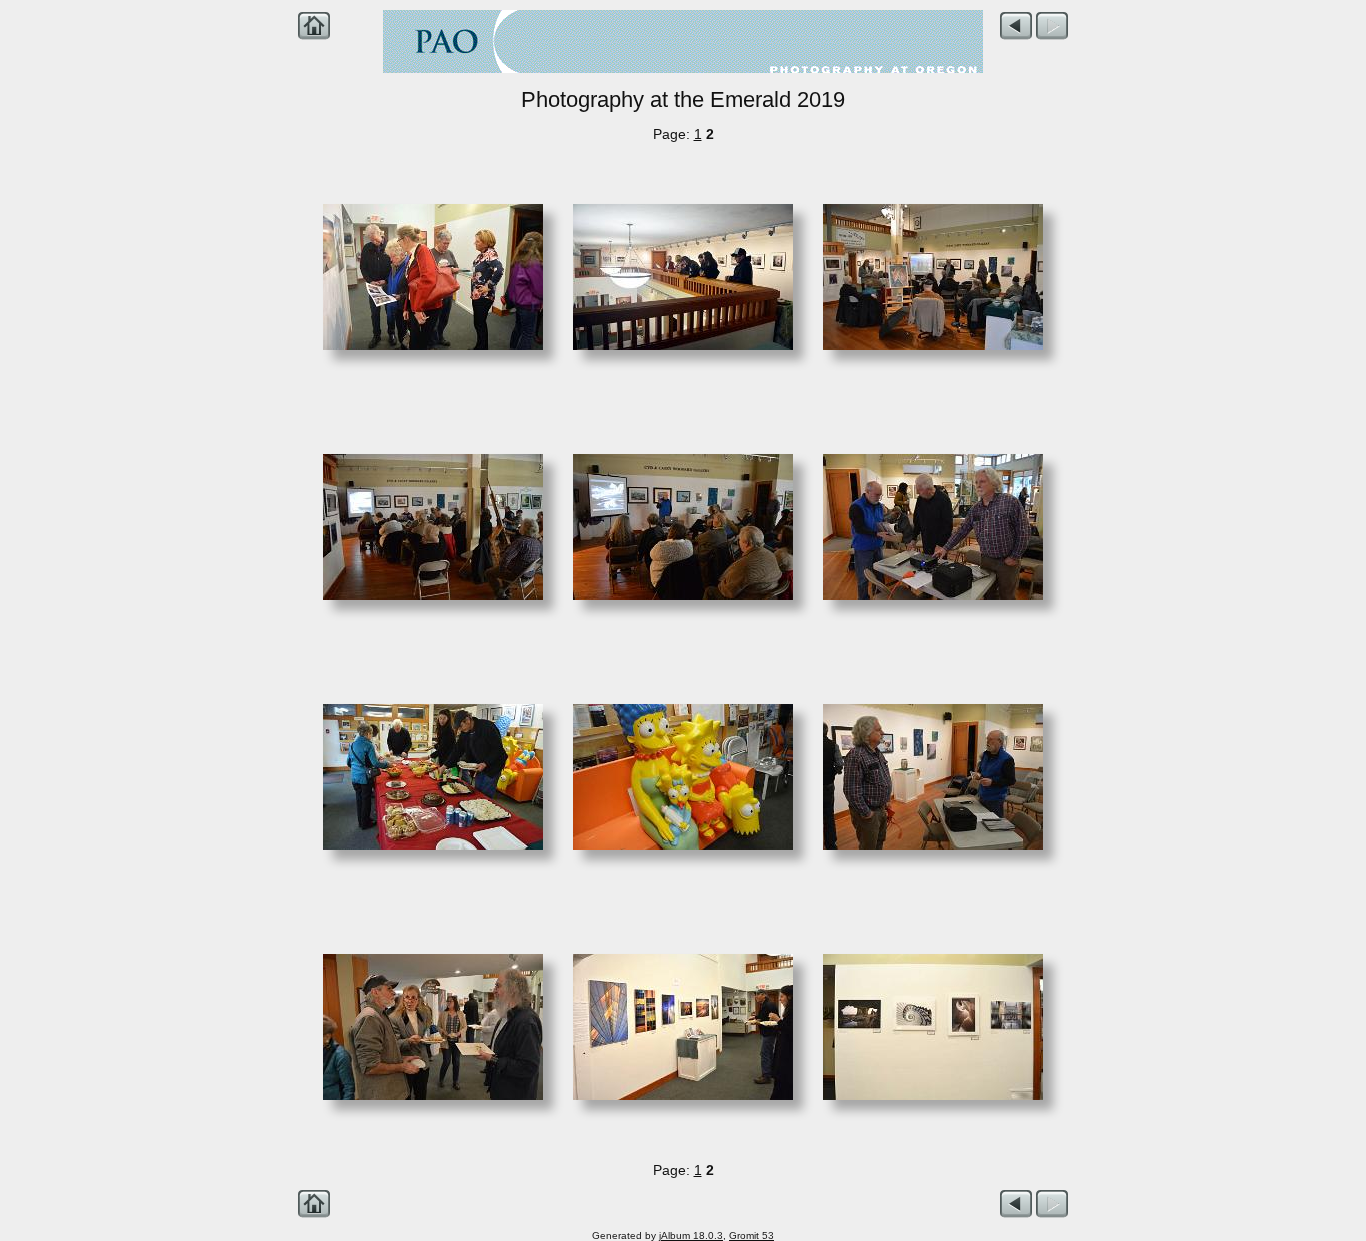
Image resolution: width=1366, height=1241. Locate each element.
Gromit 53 (751, 1235)
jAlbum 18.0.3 (691, 1235)
